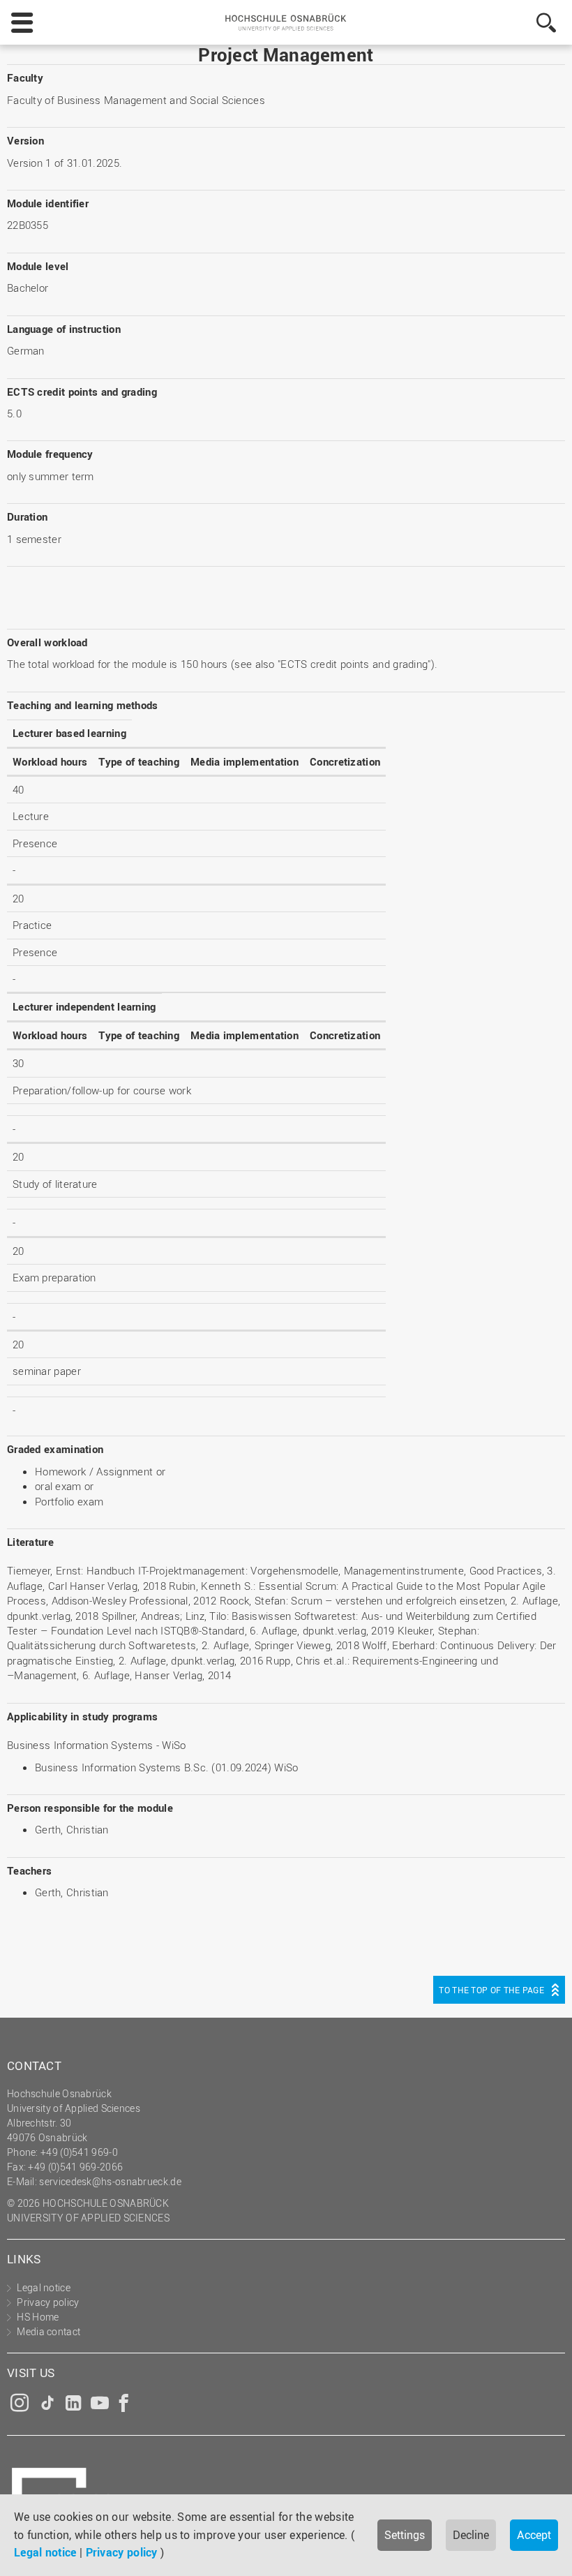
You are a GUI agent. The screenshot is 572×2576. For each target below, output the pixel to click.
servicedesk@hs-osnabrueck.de (110, 2181)
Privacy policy (122, 2552)
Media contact (48, 2331)
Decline (471, 2535)
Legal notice (45, 2552)
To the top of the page (491, 1990)
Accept (534, 2535)
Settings (405, 2535)
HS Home (38, 2317)
